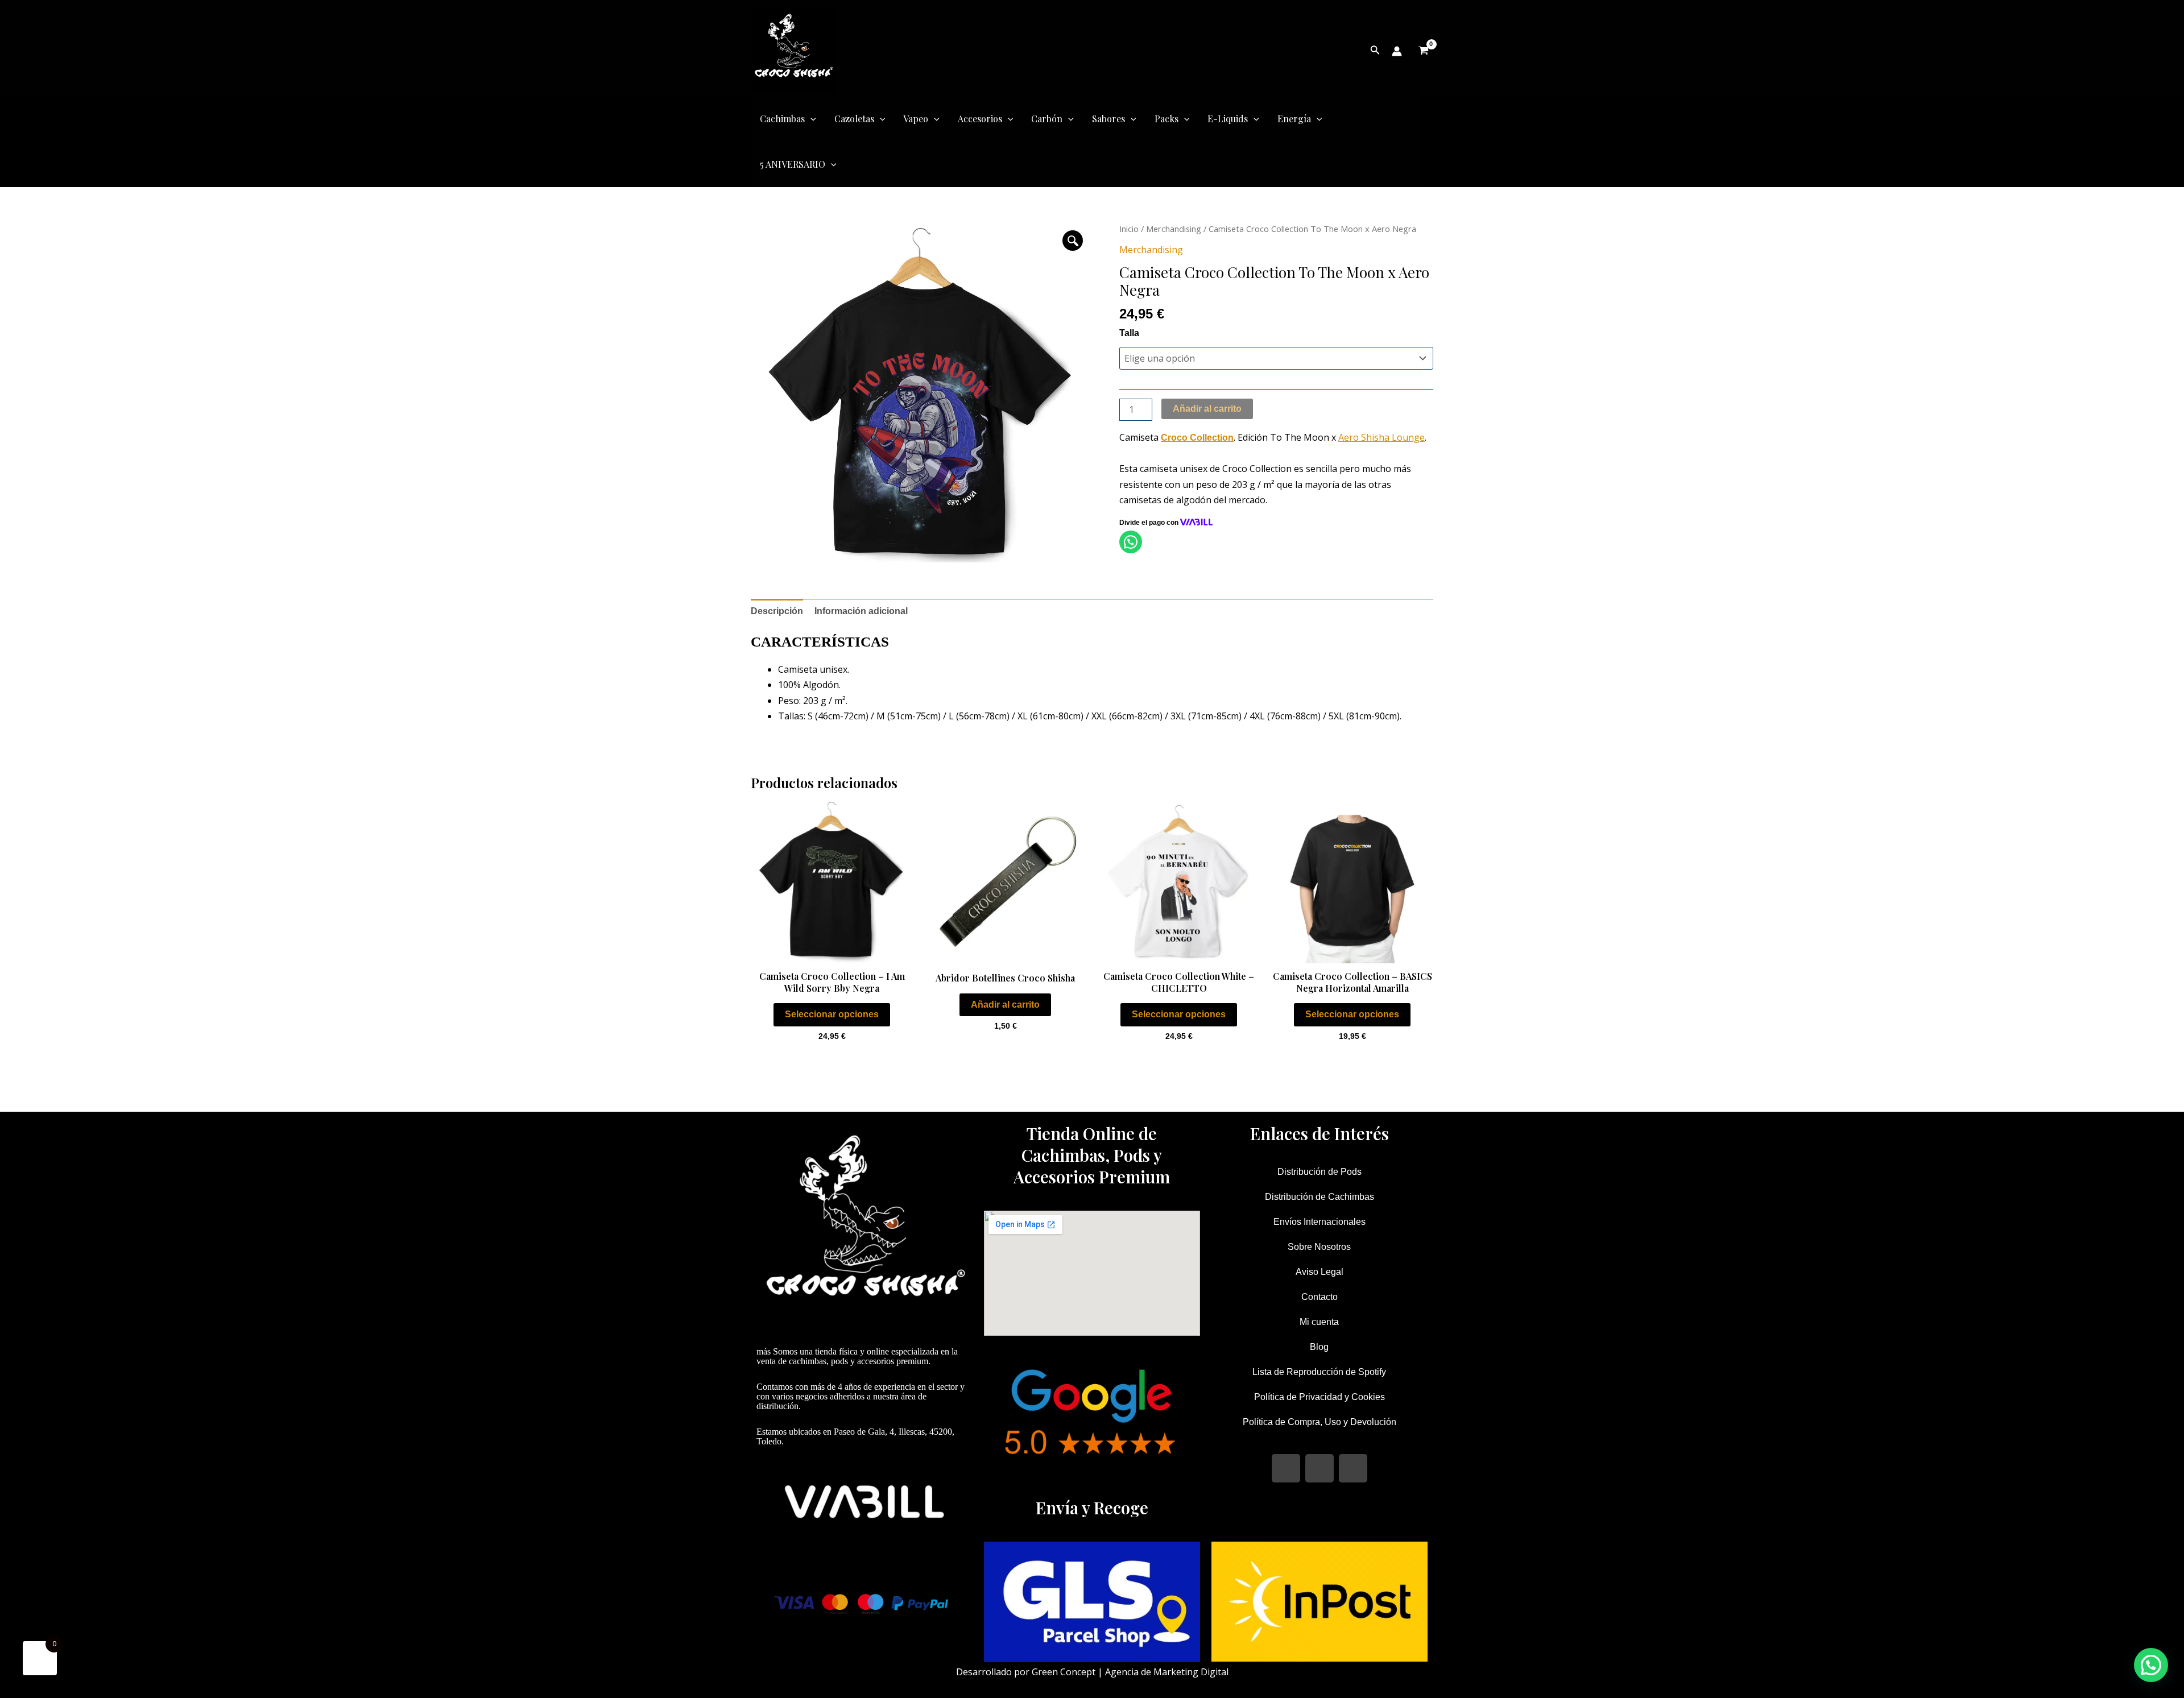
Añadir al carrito (1207, 409)
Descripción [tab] (777, 611)
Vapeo (916, 119)
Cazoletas (854, 119)
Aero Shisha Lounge (1381, 437)
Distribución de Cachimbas (1319, 1197)
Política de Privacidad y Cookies (1319, 1397)
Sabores (1108, 119)
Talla (1129, 333)
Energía (1294, 119)
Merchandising (1174, 229)
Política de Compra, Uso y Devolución (1319, 1422)
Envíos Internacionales (1319, 1222)
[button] (1073, 241)
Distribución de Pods (1319, 1172)
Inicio (1129, 229)
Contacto (1319, 1297)
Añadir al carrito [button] (1005, 1005)
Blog (1319, 1347)
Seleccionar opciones (832, 1014)
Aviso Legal (1319, 1272)
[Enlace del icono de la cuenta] (1397, 51)
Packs (1167, 119)
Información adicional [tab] (861, 611)
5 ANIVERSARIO (793, 164)
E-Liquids (1228, 119)
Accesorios (980, 119)
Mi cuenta (1319, 1322)
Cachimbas (782, 119)
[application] (810, 119)
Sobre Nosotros (1319, 1247)
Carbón (1047, 119)
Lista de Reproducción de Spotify (1319, 1372)
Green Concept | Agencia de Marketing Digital (1130, 1672)
